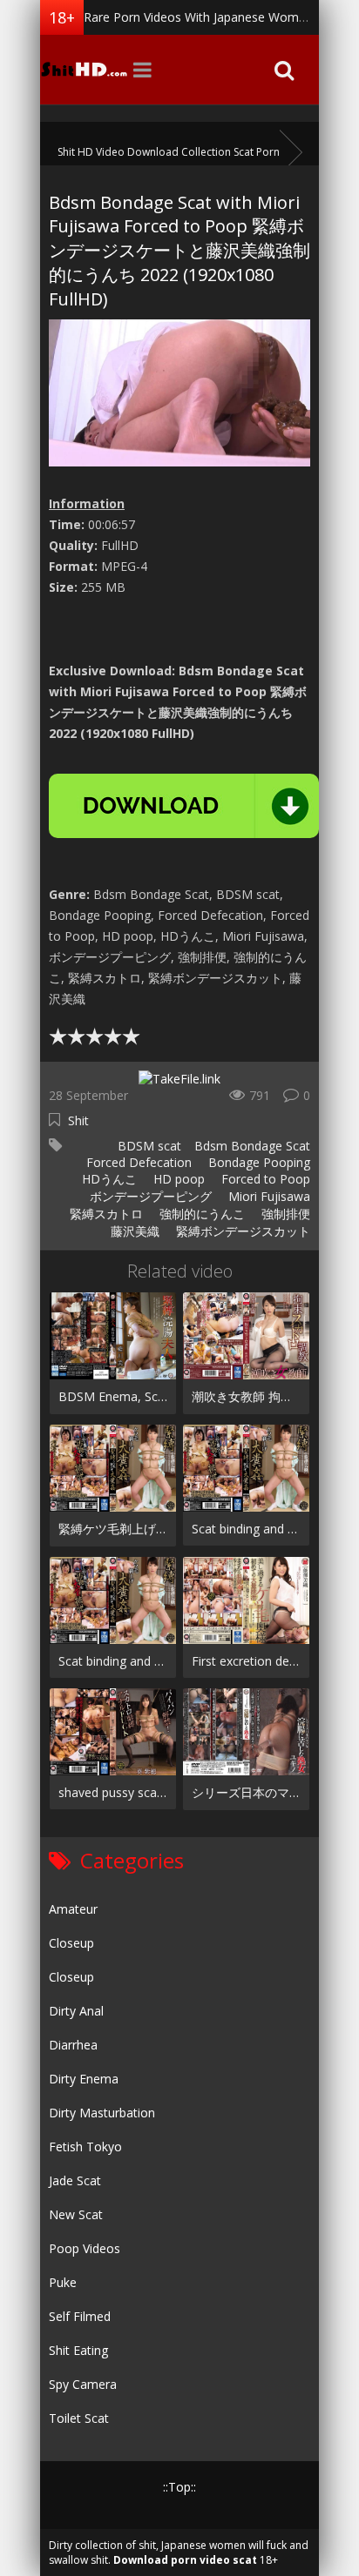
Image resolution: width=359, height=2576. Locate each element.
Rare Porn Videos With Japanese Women (198, 17)
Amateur (73, 1909)
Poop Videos (85, 2248)
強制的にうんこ (200, 1214)
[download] (184, 806)
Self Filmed (80, 2316)
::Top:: (179, 2487)
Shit (78, 1120)
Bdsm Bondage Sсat (252, 1146)
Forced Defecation (137, 1162)
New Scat (76, 2214)
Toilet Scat (79, 2418)
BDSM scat (148, 1146)
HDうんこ (108, 1179)
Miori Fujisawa (268, 1196)
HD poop (177, 1179)
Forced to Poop (264, 1179)
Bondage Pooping (257, 1162)
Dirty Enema (84, 2079)
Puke (63, 2282)
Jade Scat (75, 2180)
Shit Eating (78, 2350)
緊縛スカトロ (105, 1214)
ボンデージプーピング (149, 1196)
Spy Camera (83, 2384)
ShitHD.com (84, 70)
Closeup (71, 1943)
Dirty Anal (76, 2011)
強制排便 (284, 1214)
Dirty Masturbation (102, 2113)
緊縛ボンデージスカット (241, 1231)
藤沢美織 (133, 1231)
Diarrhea (73, 2045)
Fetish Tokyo (85, 2147)
